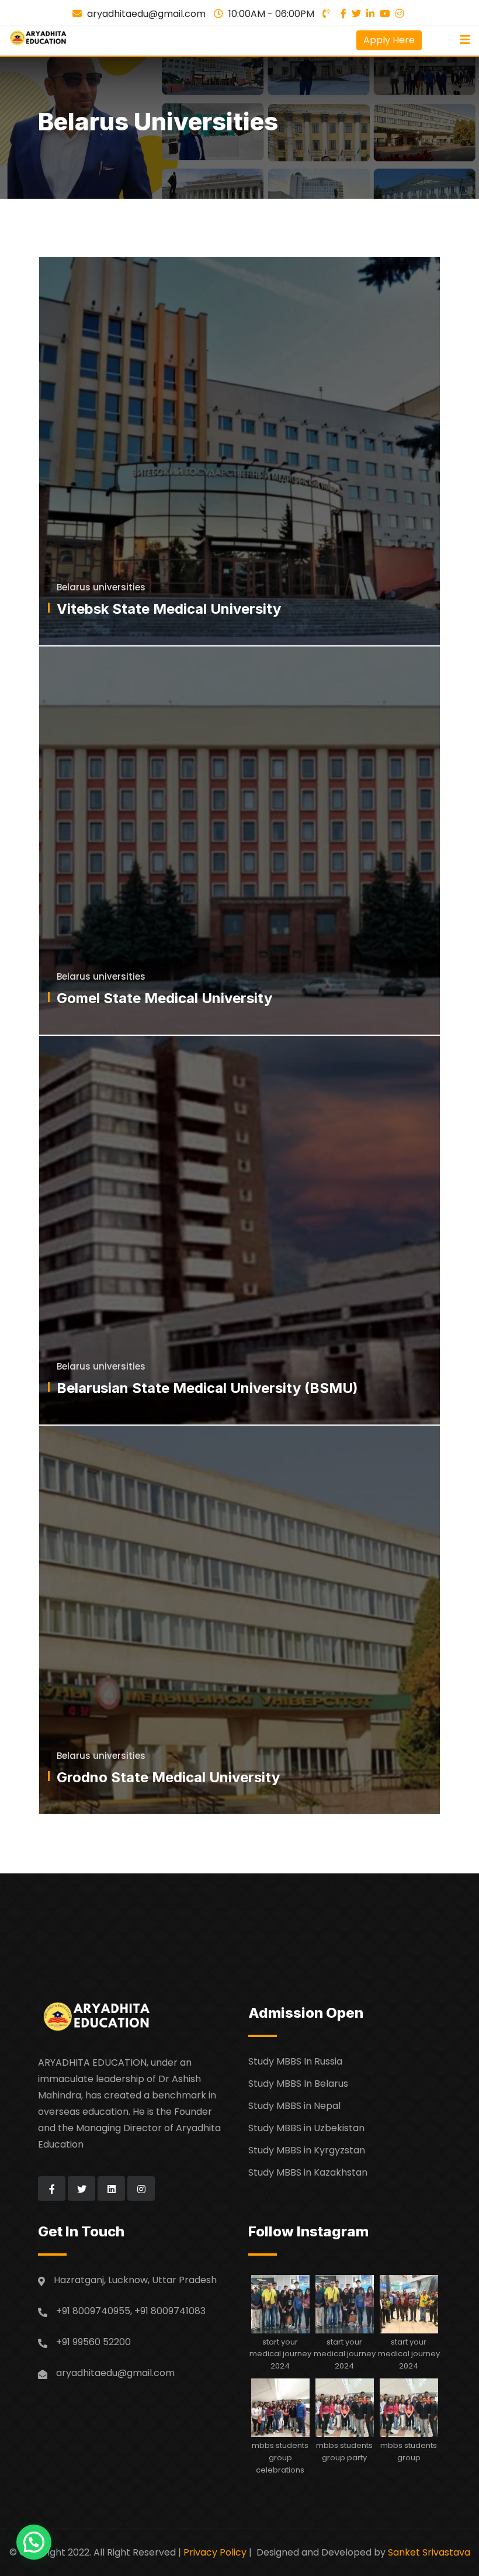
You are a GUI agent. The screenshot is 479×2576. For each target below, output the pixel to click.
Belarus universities (101, 587)
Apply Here (389, 40)
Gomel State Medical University (164, 998)
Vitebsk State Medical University (169, 609)
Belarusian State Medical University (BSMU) (207, 1388)
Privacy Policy (215, 2552)
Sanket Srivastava (429, 2552)
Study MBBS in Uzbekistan (306, 2128)
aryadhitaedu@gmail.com (146, 14)
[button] (34, 2542)
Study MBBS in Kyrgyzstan (307, 2150)
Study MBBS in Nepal (294, 2106)
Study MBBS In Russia (295, 2061)
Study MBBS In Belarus (298, 2084)
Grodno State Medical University (168, 1777)
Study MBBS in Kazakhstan (308, 2172)
